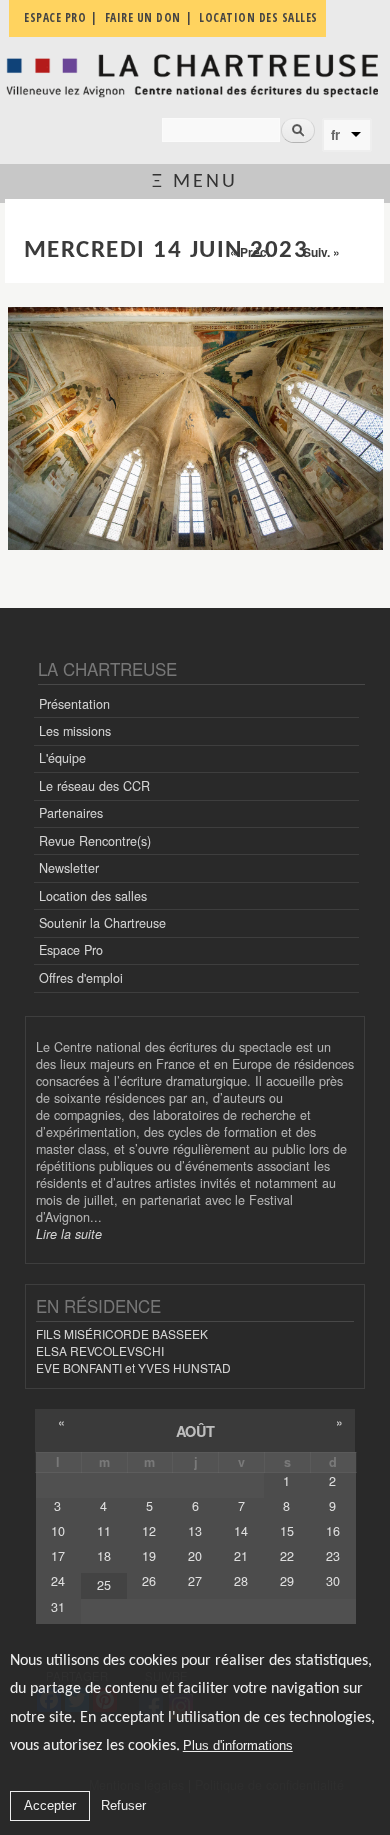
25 (104, 1585)
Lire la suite (69, 1234)
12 (149, 1531)
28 (241, 1581)
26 (149, 1581)
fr (335, 135)
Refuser (123, 1805)
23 (333, 1556)
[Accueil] (195, 75)
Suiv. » (321, 252)
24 (58, 1581)
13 (195, 1531)
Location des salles (93, 896)
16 (333, 1531)
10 (58, 1531)
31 (58, 1607)
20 (195, 1556)
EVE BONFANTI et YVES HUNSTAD (133, 1367)
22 (287, 1556)
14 (241, 1531)
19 (149, 1556)
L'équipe (62, 758)
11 (104, 1531)
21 (241, 1556)
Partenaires (71, 813)
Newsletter (69, 868)
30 (333, 1581)
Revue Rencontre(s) (95, 841)
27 (195, 1581)
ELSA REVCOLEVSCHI (100, 1350)
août (195, 1431)
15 (287, 1531)
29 (287, 1581)
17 (58, 1556)
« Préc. (250, 252)
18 (104, 1556)
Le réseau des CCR (94, 786)
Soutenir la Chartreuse (102, 923)
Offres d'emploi (81, 978)
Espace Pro (71, 950)
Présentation (74, 704)
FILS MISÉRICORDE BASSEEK (122, 1333)
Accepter (50, 1805)
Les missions (75, 731)
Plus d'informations (238, 1745)
